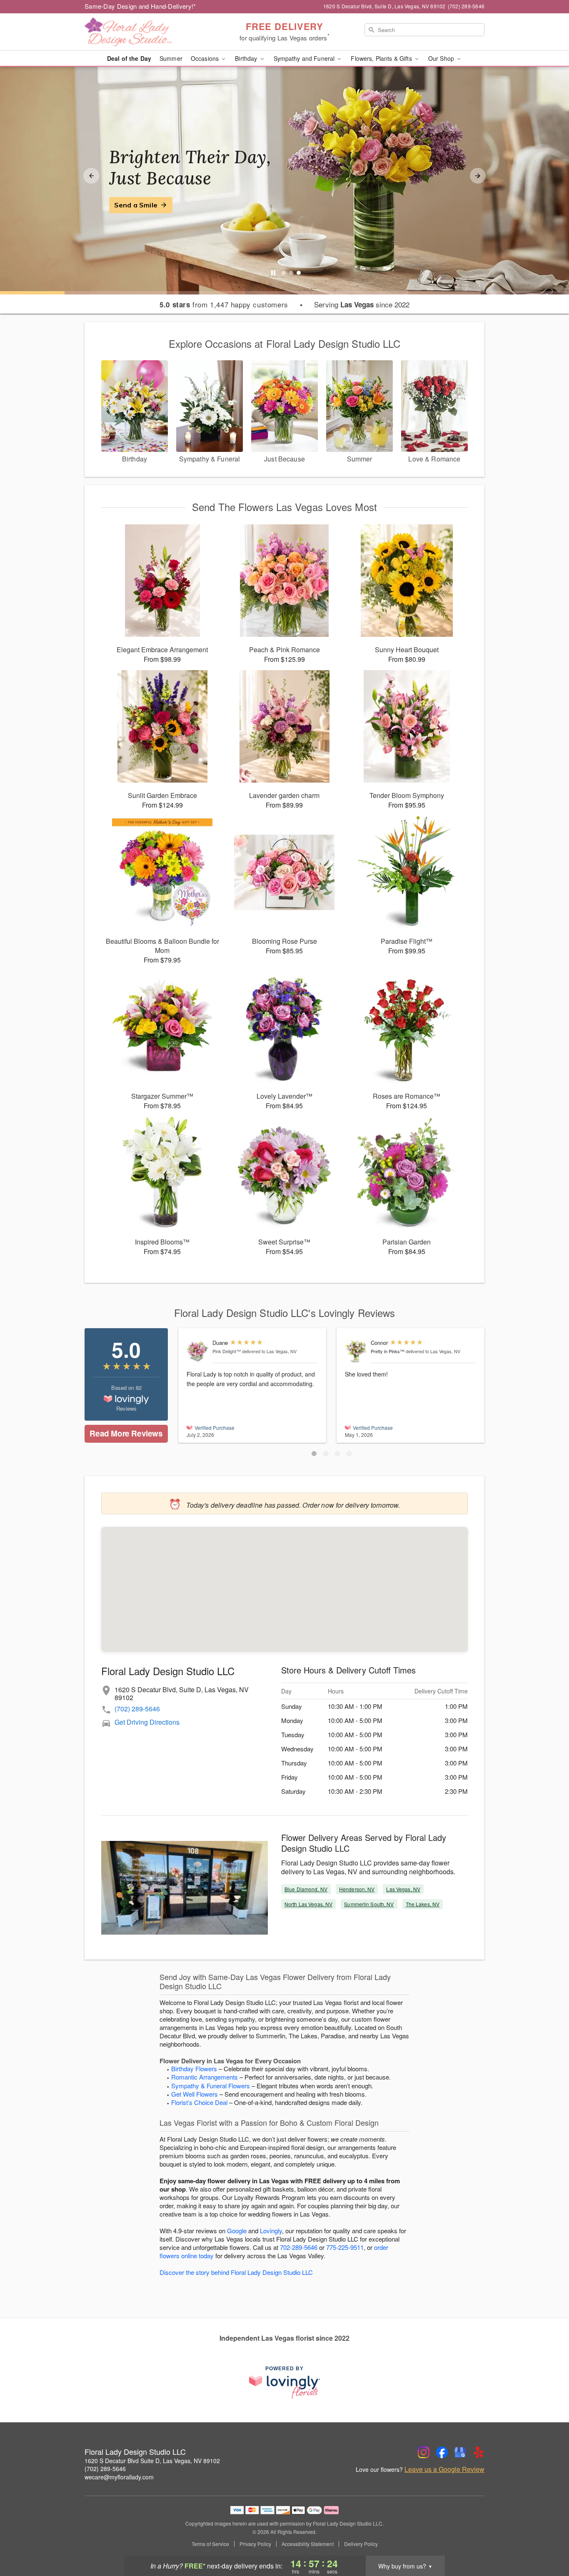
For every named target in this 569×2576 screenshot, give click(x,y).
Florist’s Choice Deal (199, 2102)
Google (237, 2231)
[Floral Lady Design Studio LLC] (145, 32)
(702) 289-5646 (137, 1709)
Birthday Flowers (194, 2069)
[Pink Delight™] (198, 1351)
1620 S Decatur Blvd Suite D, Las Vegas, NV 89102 (152, 2461)
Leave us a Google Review (444, 2469)
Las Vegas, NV (403, 1889)
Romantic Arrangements (205, 2077)
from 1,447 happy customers (224, 304)
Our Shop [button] (442, 58)
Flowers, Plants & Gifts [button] (382, 58)
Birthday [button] (247, 58)
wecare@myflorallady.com (119, 2477)
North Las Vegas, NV (308, 1904)
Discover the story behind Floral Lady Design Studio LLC (236, 2272)
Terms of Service (210, 2544)
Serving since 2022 (362, 304)
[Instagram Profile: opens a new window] (424, 2452)
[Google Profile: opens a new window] (460, 2452)
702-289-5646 (299, 2247)
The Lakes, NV (423, 1904)
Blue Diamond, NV (306, 1889)
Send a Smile (136, 205)
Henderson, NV (357, 1889)
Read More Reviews (126, 1433)
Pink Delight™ (227, 1351)
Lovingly (271, 2231)
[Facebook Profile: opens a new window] (442, 2452)
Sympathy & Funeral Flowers (211, 2086)
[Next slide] (478, 176)
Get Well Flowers (195, 2094)
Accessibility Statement (308, 2544)
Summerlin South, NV (369, 1904)
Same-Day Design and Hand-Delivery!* (140, 6)
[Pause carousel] (273, 273)
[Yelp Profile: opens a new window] (479, 2452)
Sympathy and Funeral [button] (305, 58)
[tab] (284, 273)
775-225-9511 (345, 2247)
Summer (171, 58)
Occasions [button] (206, 58)
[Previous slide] (91, 176)
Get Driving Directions (147, 1722)
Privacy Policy (255, 2544)
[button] (314, 1454)
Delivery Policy (361, 2544)
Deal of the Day (129, 58)
